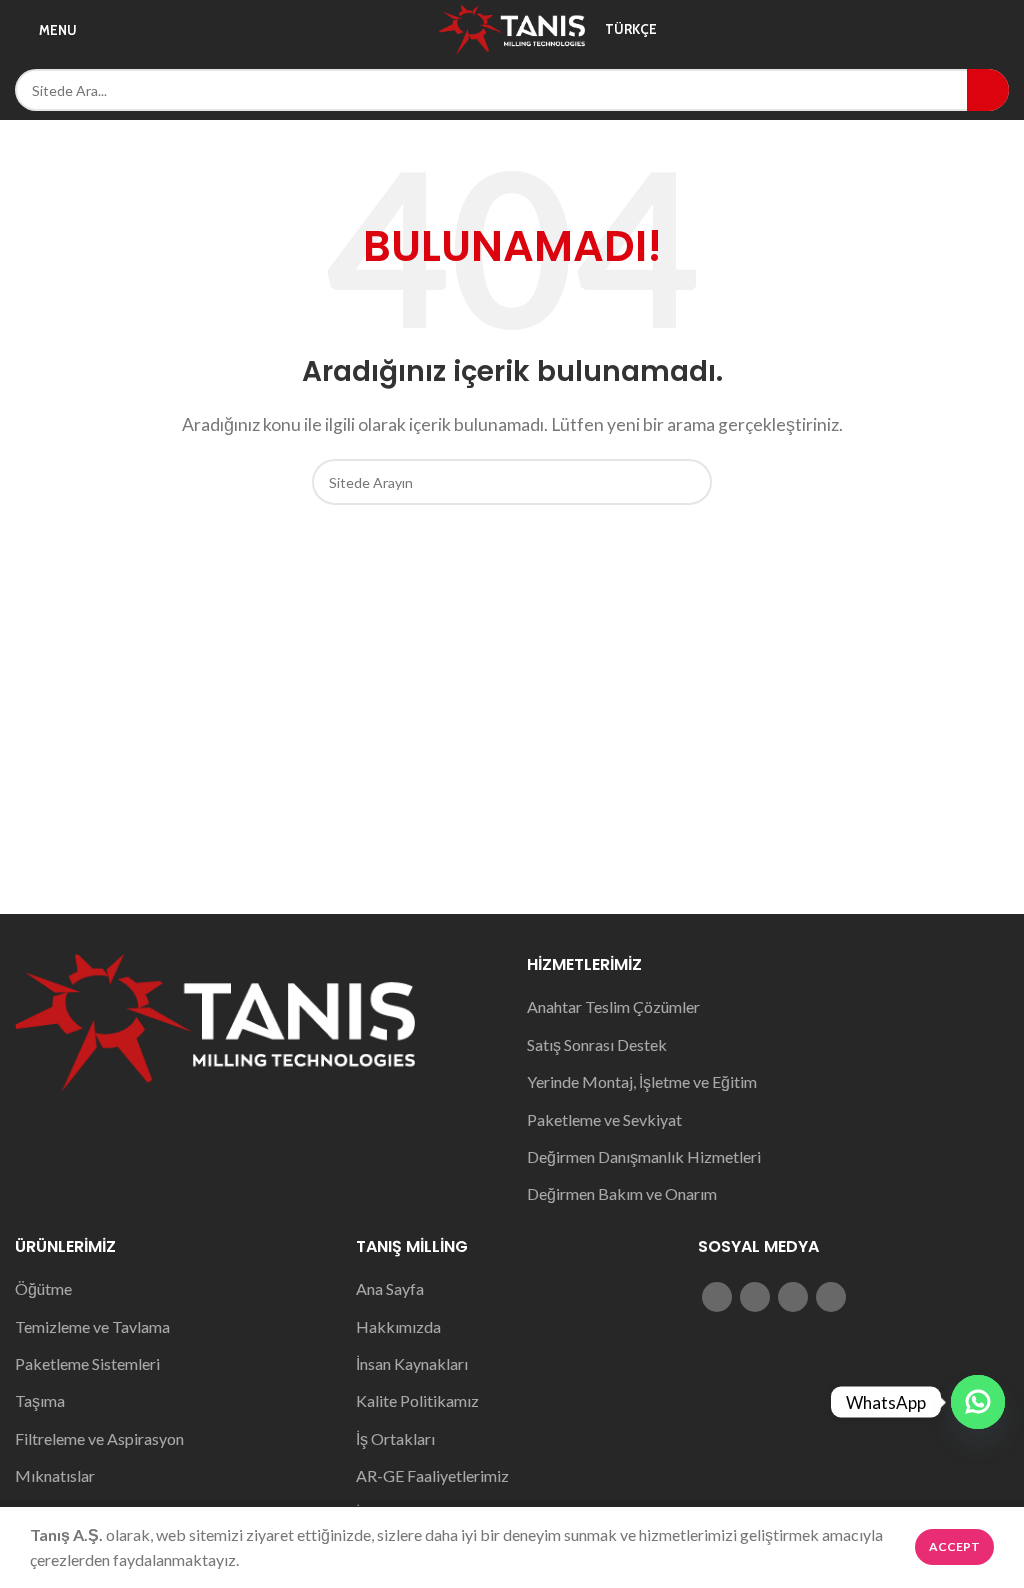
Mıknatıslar (55, 1475)
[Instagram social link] (755, 1297)
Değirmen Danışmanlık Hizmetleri (644, 1156)
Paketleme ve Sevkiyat (604, 1119)
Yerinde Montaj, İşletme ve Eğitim (642, 1081)
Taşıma (40, 1400)
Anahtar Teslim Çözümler (613, 1006)
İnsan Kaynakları (412, 1363)
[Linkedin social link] (831, 1297)
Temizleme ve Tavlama (92, 1326)
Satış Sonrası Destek (597, 1044)
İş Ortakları (395, 1438)
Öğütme (43, 1288)
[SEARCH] (988, 90)
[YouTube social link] (793, 1297)
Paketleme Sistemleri (87, 1363)
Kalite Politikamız (417, 1400)
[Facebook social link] (717, 1297)
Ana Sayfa (390, 1288)
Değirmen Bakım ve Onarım (622, 1193)
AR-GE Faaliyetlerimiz (432, 1475)
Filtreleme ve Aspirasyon (99, 1438)
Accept (954, 1546)
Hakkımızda (398, 1326)
